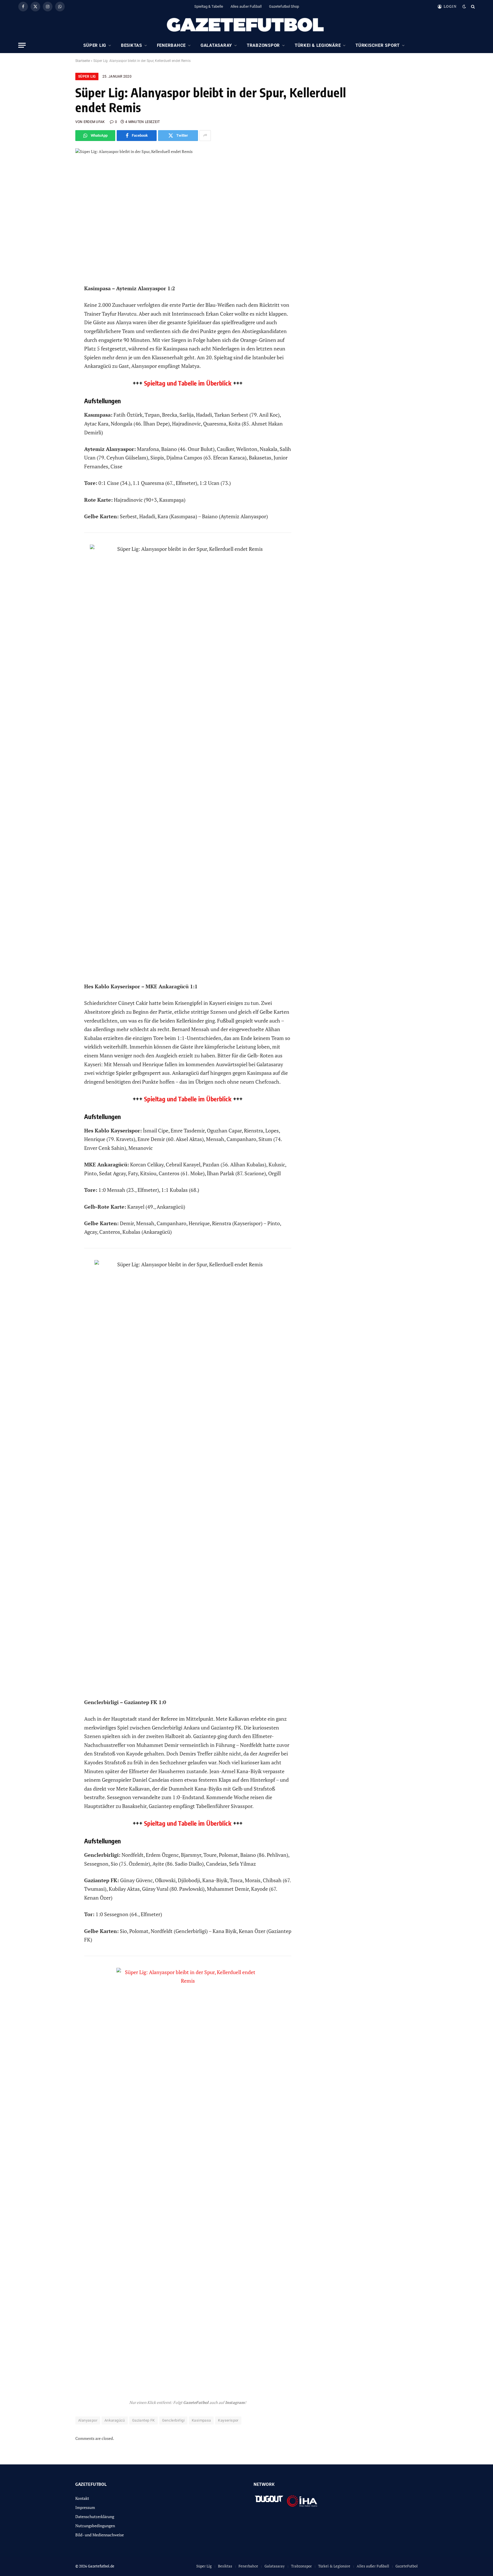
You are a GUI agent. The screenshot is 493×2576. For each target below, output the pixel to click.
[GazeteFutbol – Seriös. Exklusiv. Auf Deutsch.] (246, 25)
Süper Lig (95, 45)
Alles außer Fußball (246, 6)
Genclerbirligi (173, 2420)
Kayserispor (228, 2420)
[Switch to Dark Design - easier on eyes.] (464, 7)
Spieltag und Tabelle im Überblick (188, 383)
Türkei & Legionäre (318, 45)
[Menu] (22, 45)
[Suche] (472, 6)
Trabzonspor (263, 45)
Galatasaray (216, 45)
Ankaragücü (115, 2420)
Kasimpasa (201, 2420)
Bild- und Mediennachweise (100, 2535)
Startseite (83, 61)
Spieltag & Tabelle (209, 6)
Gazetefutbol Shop (284, 6)
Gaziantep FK (144, 2420)
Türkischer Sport (378, 45)
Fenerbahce (171, 45)
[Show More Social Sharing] (205, 136)
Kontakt (82, 2498)
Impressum (85, 2507)
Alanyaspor (88, 2420)
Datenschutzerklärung (95, 2516)
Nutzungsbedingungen (95, 2526)
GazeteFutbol (407, 2566)
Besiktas (132, 45)
